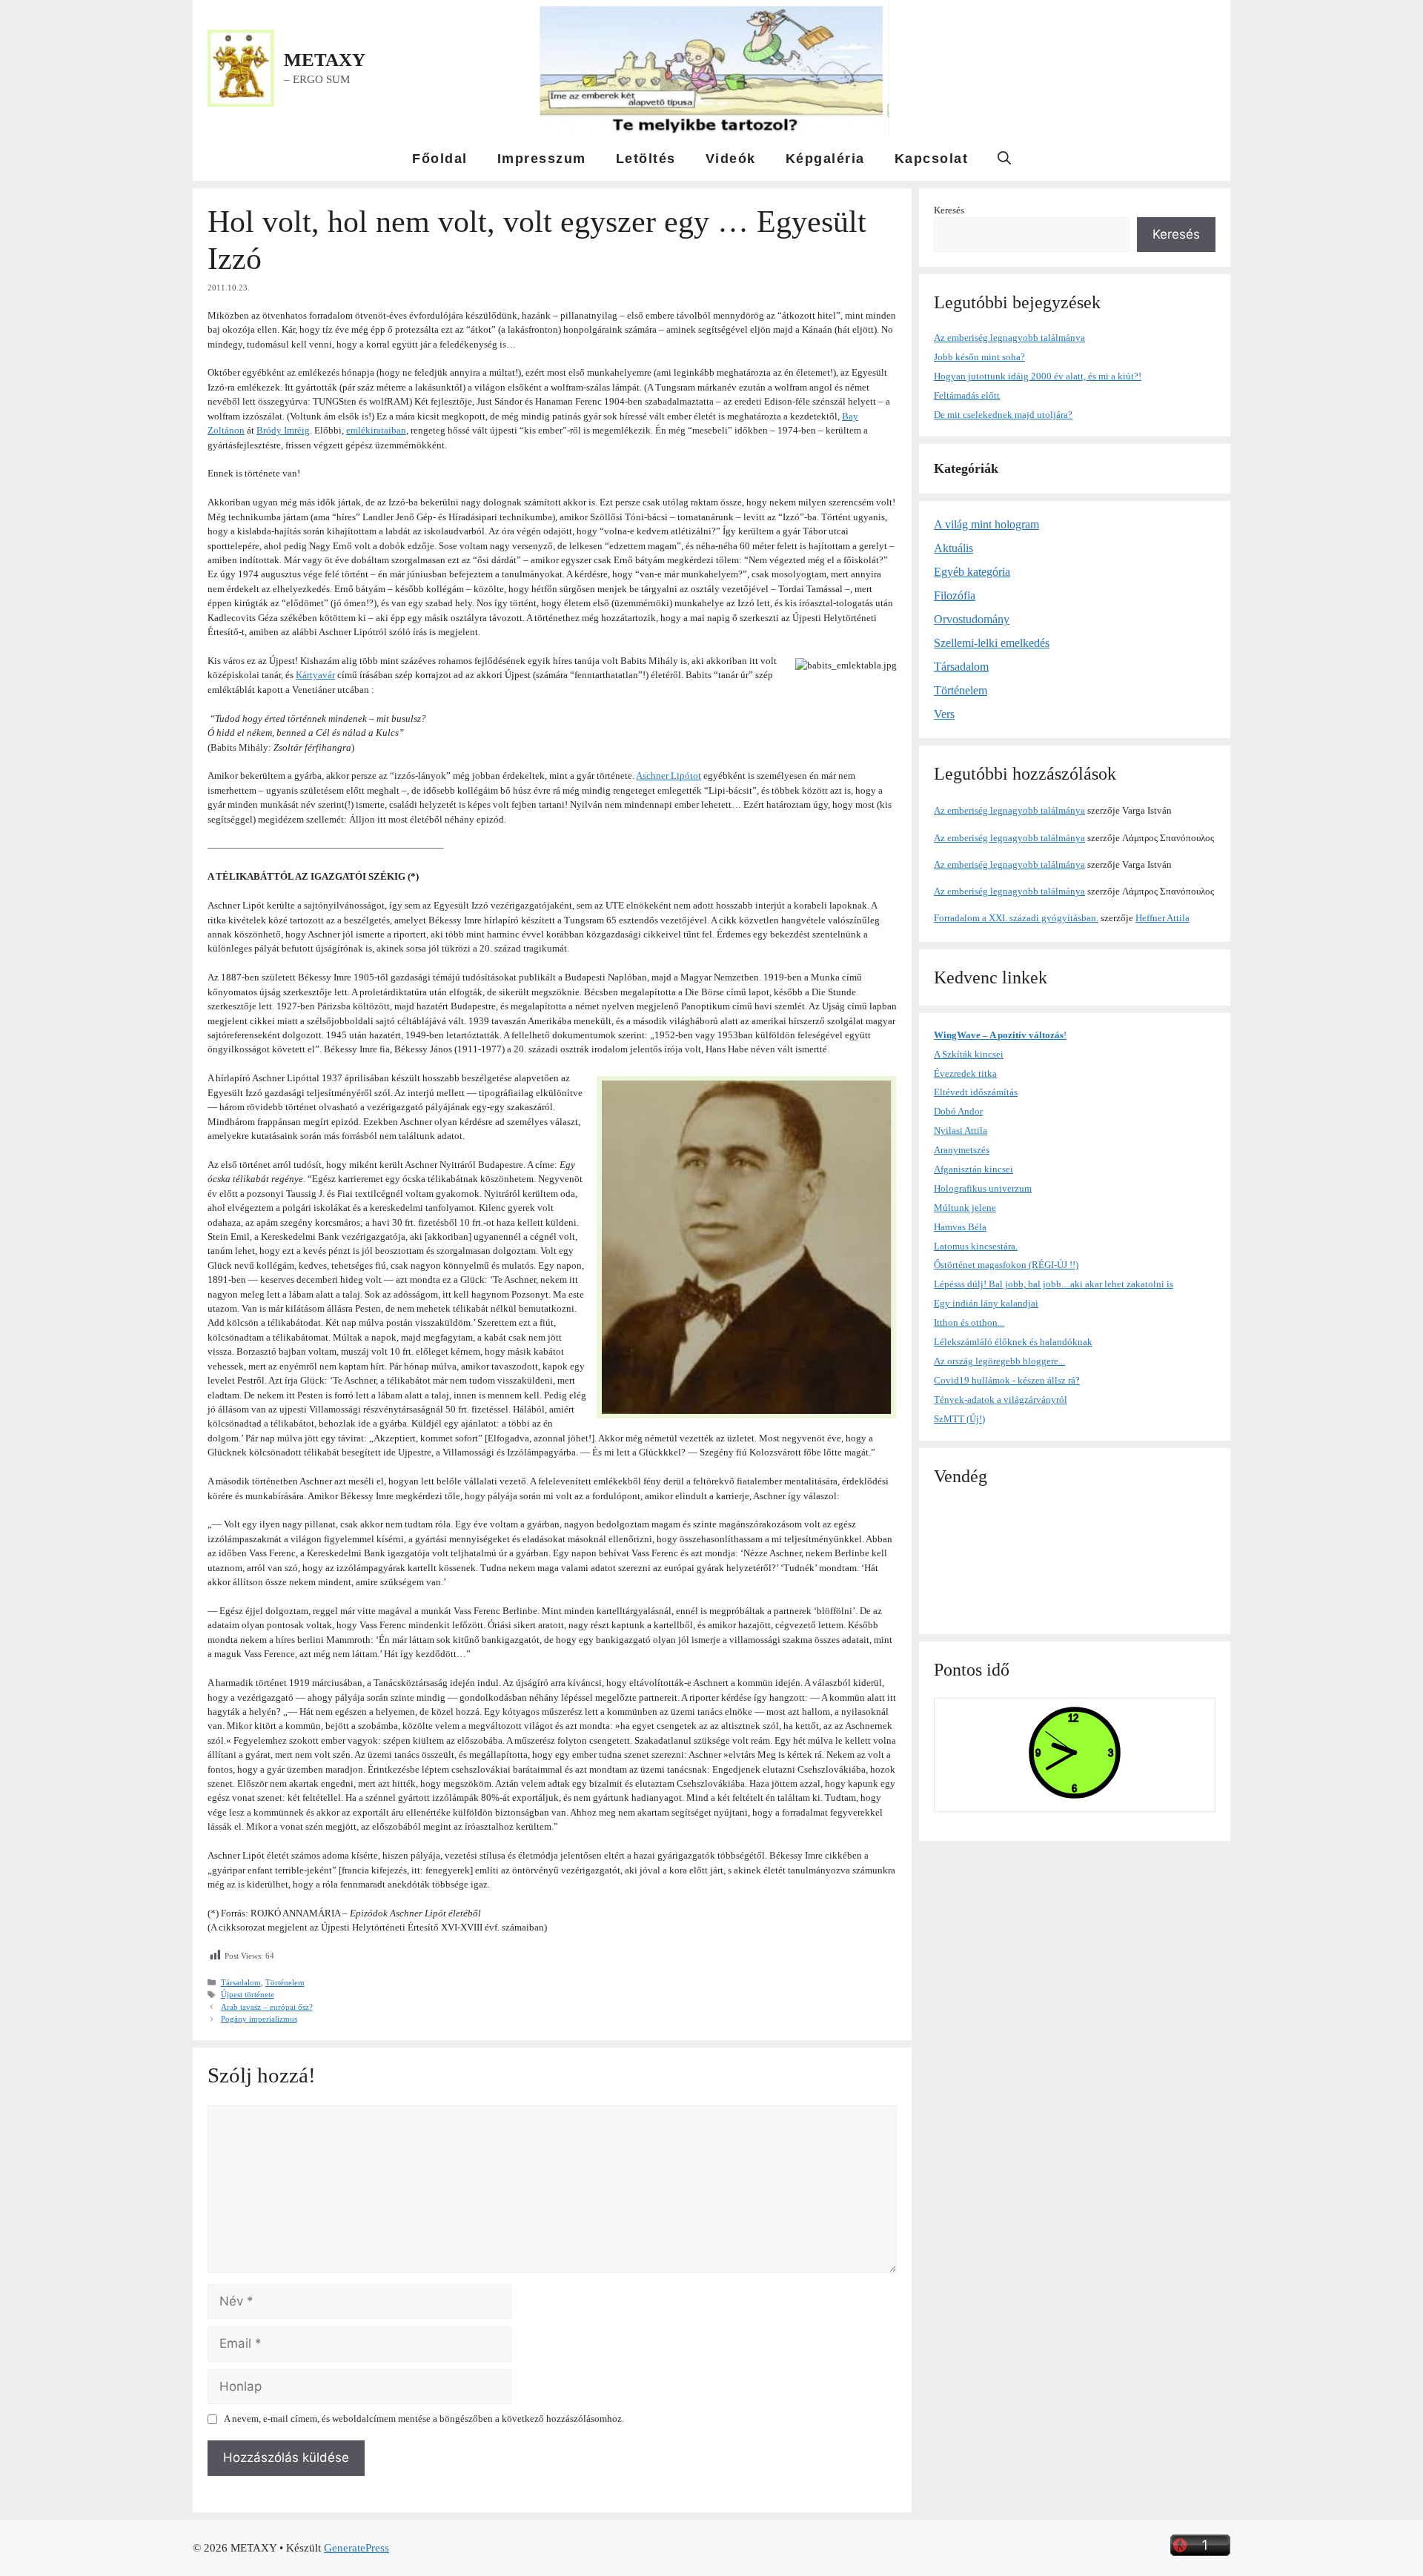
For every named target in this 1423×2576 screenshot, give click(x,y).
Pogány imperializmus (259, 2019)
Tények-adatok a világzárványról (1001, 1400)
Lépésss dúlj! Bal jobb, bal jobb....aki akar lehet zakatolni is (1054, 1284)
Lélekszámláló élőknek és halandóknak (1013, 1342)
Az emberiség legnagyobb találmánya (1009, 338)
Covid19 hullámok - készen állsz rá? (1007, 1380)
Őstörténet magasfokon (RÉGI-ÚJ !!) (1006, 1265)
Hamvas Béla (960, 1227)
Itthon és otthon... (969, 1322)
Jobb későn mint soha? (979, 357)
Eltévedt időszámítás (976, 1092)
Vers (944, 714)
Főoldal (440, 159)
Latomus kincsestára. (976, 1246)
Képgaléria (825, 159)
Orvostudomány (972, 619)
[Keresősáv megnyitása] (1004, 159)
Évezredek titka (965, 1073)
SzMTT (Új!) (959, 1419)
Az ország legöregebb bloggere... (999, 1361)
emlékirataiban (376, 430)
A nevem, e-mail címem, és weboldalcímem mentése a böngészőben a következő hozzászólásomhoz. (424, 2419)
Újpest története (248, 1994)
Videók (731, 159)
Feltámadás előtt (967, 395)
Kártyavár (315, 675)
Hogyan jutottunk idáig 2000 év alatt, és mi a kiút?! (1038, 376)
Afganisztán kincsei (973, 1169)
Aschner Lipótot (669, 776)
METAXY (325, 60)
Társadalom (241, 1982)
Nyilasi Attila (961, 1131)
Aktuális (953, 548)
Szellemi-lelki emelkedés (992, 643)
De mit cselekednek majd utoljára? (1003, 415)
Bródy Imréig (283, 430)
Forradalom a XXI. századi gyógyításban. (1016, 918)
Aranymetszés (962, 1150)
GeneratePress (356, 2548)
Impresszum (542, 159)
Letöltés (646, 159)
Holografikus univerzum (983, 1188)
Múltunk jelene (965, 1208)
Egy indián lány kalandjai (986, 1303)
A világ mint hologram (986, 524)
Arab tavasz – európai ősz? (267, 2007)
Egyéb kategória (972, 572)
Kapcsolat (932, 159)
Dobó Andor (958, 1111)
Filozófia (955, 595)
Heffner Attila (1162, 918)
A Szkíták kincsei (969, 1054)
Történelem (285, 1982)
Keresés (949, 210)
